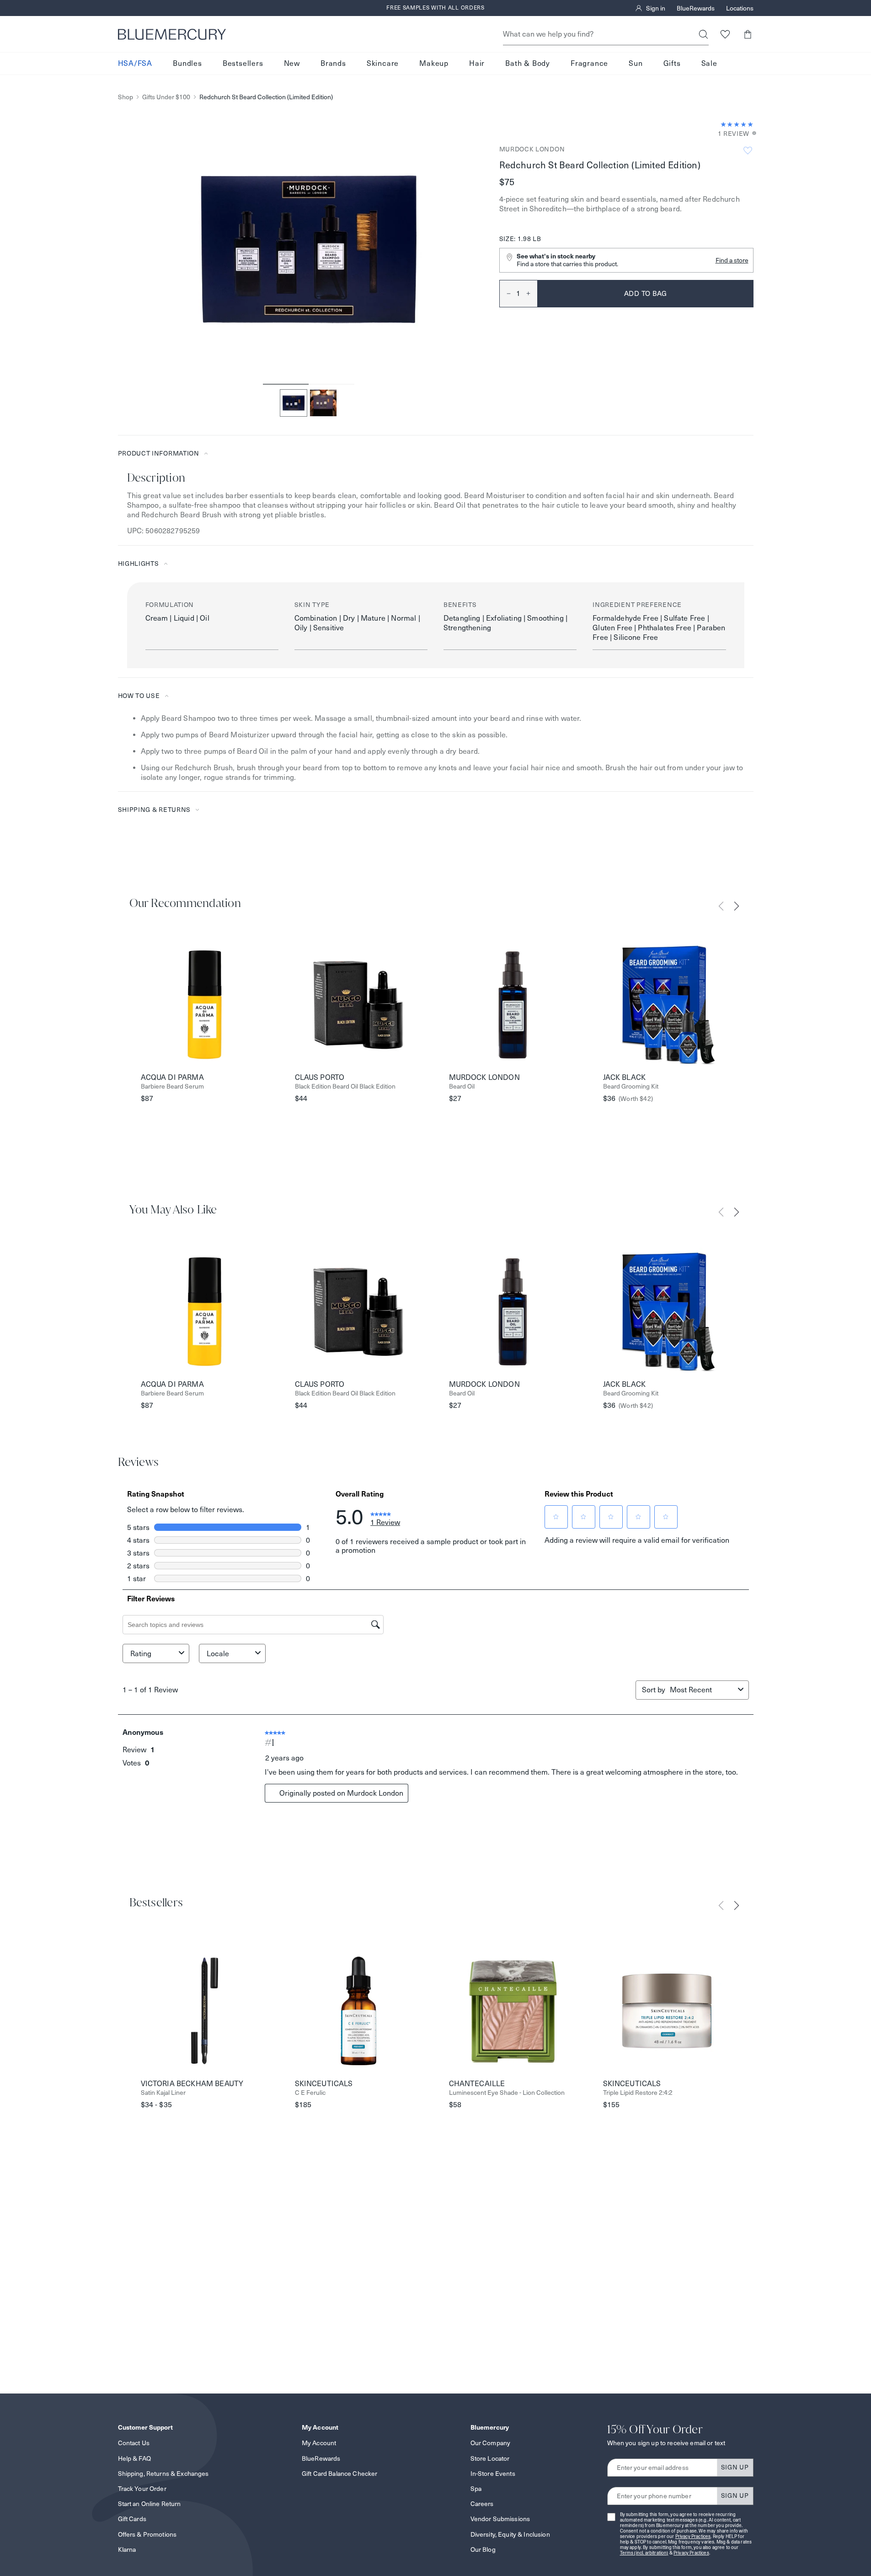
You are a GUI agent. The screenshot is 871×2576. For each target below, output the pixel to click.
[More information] (751, 134)
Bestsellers (243, 63)
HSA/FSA (135, 63)
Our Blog (483, 2549)
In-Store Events (493, 2474)
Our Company (491, 2443)
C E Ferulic (310, 2093)
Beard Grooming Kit (631, 1087)
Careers (482, 2504)
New (292, 63)
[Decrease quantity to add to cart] (505, 294)
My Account (319, 2443)
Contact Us (134, 2443)
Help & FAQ (134, 2458)
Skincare (383, 63)
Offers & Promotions (147, 2534)
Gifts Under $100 (166, 97)
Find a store (732, 260)
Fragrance (589, 63)
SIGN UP (735, 2467)
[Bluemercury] (172, 34)
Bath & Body (528, 63)
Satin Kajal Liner (163, 2093)
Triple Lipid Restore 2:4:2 (638, 2093)
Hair (477, 63)
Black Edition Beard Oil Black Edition (345, 1087)
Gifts (672, 63)
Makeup (434, 63)
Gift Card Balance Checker (340, 2474)
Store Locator (490, 2458)
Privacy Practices (693, 2536)
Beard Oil (462, 1087)
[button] (748, 34)
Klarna (127, 2549)
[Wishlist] (725, 34)
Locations (740, 8)
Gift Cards (132, 2519)
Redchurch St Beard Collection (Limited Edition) (266, 97)
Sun (636, 63)
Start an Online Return (150, 2504)
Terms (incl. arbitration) (644, 2553)
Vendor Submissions (500, 2519)
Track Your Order (142, 2489)
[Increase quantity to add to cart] (532, 294)
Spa (476, 2489)
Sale (709, 63)
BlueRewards (696, 8)
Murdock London (532, 149)
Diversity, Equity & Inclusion (510, 2534)
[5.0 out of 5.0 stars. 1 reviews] (737, 124)
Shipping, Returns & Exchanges (163, 2474)
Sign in (656, 8)
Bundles (187, 63)
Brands (333, 63)
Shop (126, 97)
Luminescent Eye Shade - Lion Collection (507, 2093)
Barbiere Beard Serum (172, 1087)
